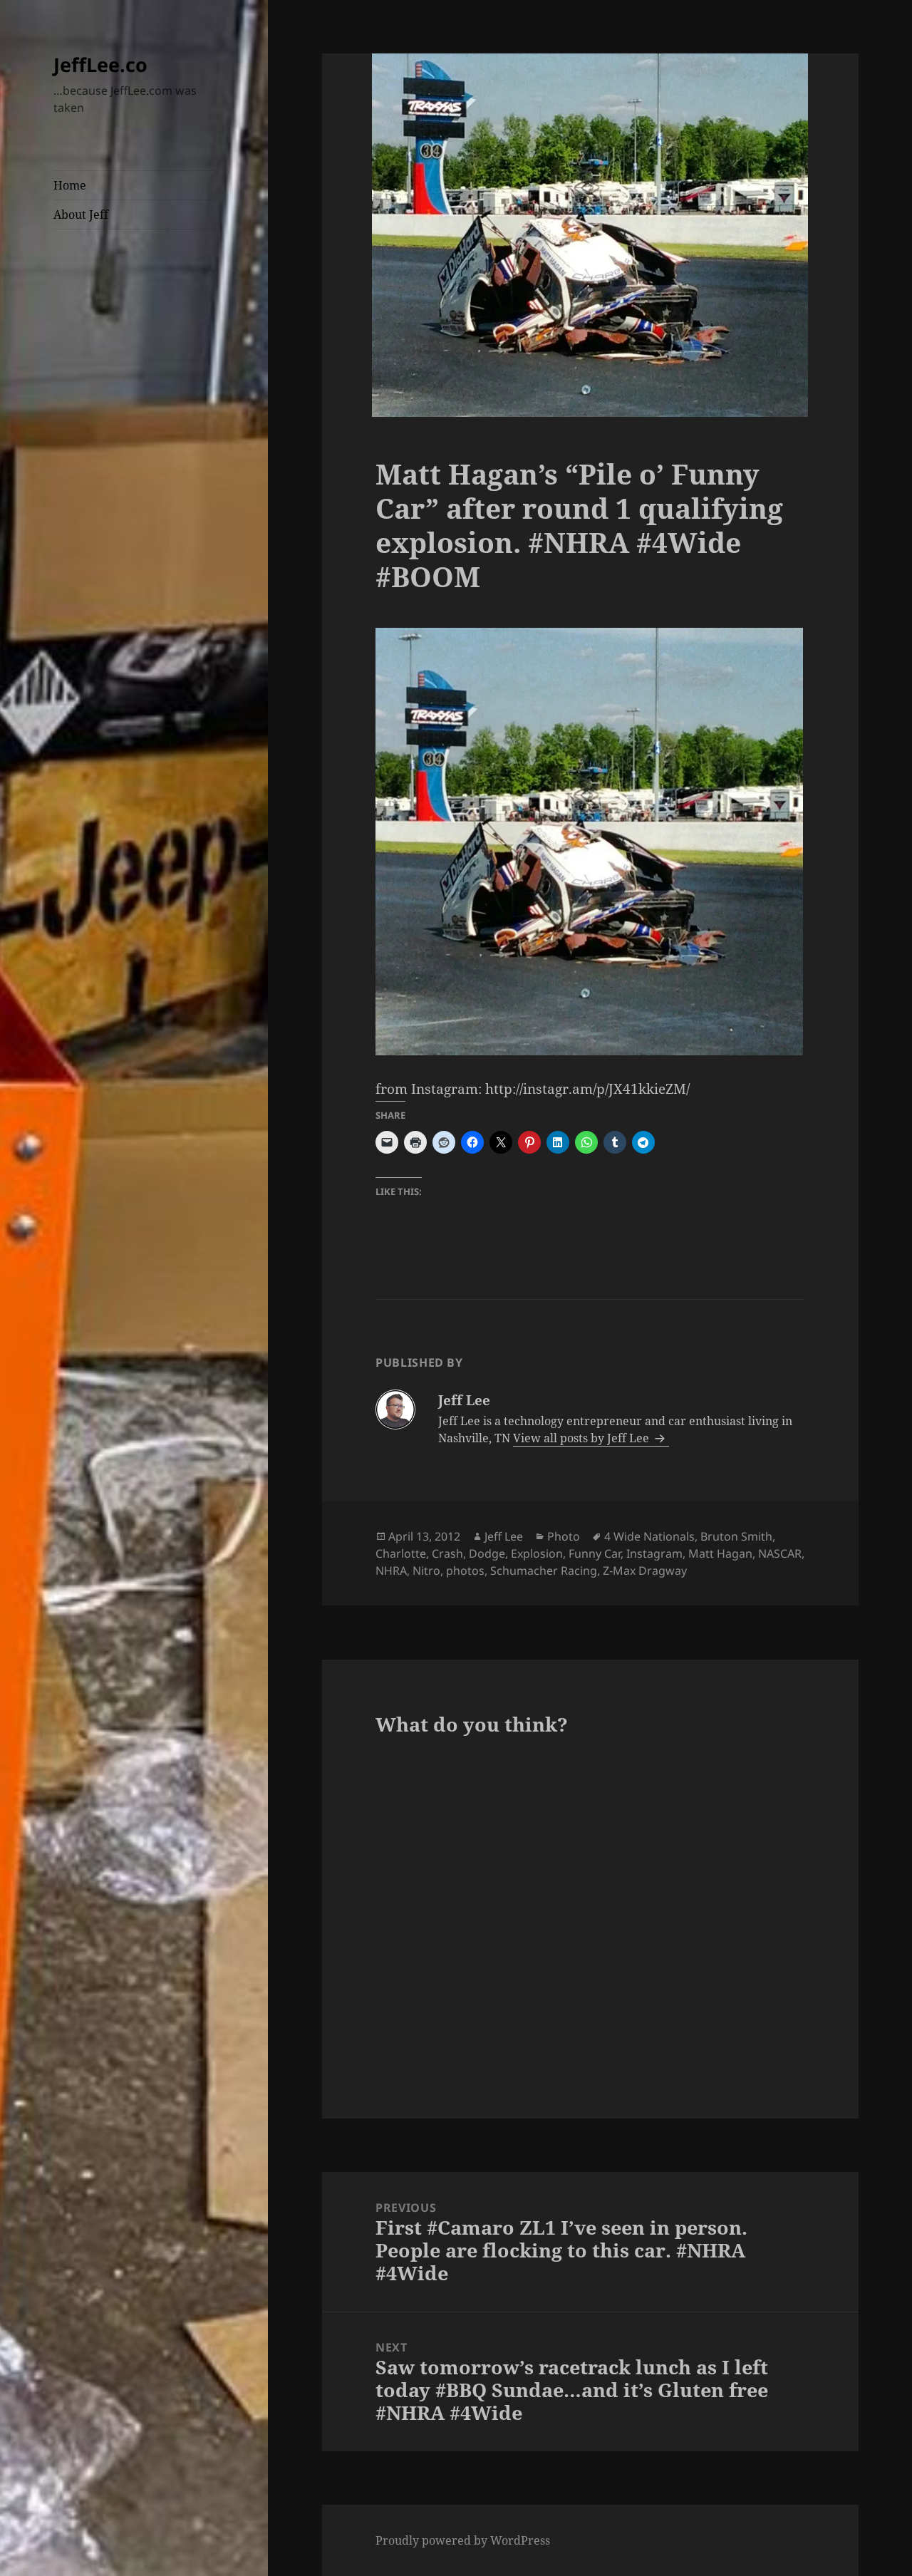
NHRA (391, 1571)
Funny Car (595, 1553)
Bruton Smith (736, 1536)
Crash (447, 1553)
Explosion (537, 1553)
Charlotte (401, 1553)
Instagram (654, 1553)
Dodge (487, 1553)
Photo (564, 1536)
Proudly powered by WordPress (463, 2540)
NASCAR (780, 1553)
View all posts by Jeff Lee (582, 1438)
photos (465, 1571)
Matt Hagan (720, 1553)
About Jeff (81, 214)
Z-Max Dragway (645, 1571)
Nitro (426, 1571)
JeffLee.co (100, 64)
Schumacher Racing (544, 1571)
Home (70, 185)
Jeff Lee (504, 1536)
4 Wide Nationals (649, 1536)
